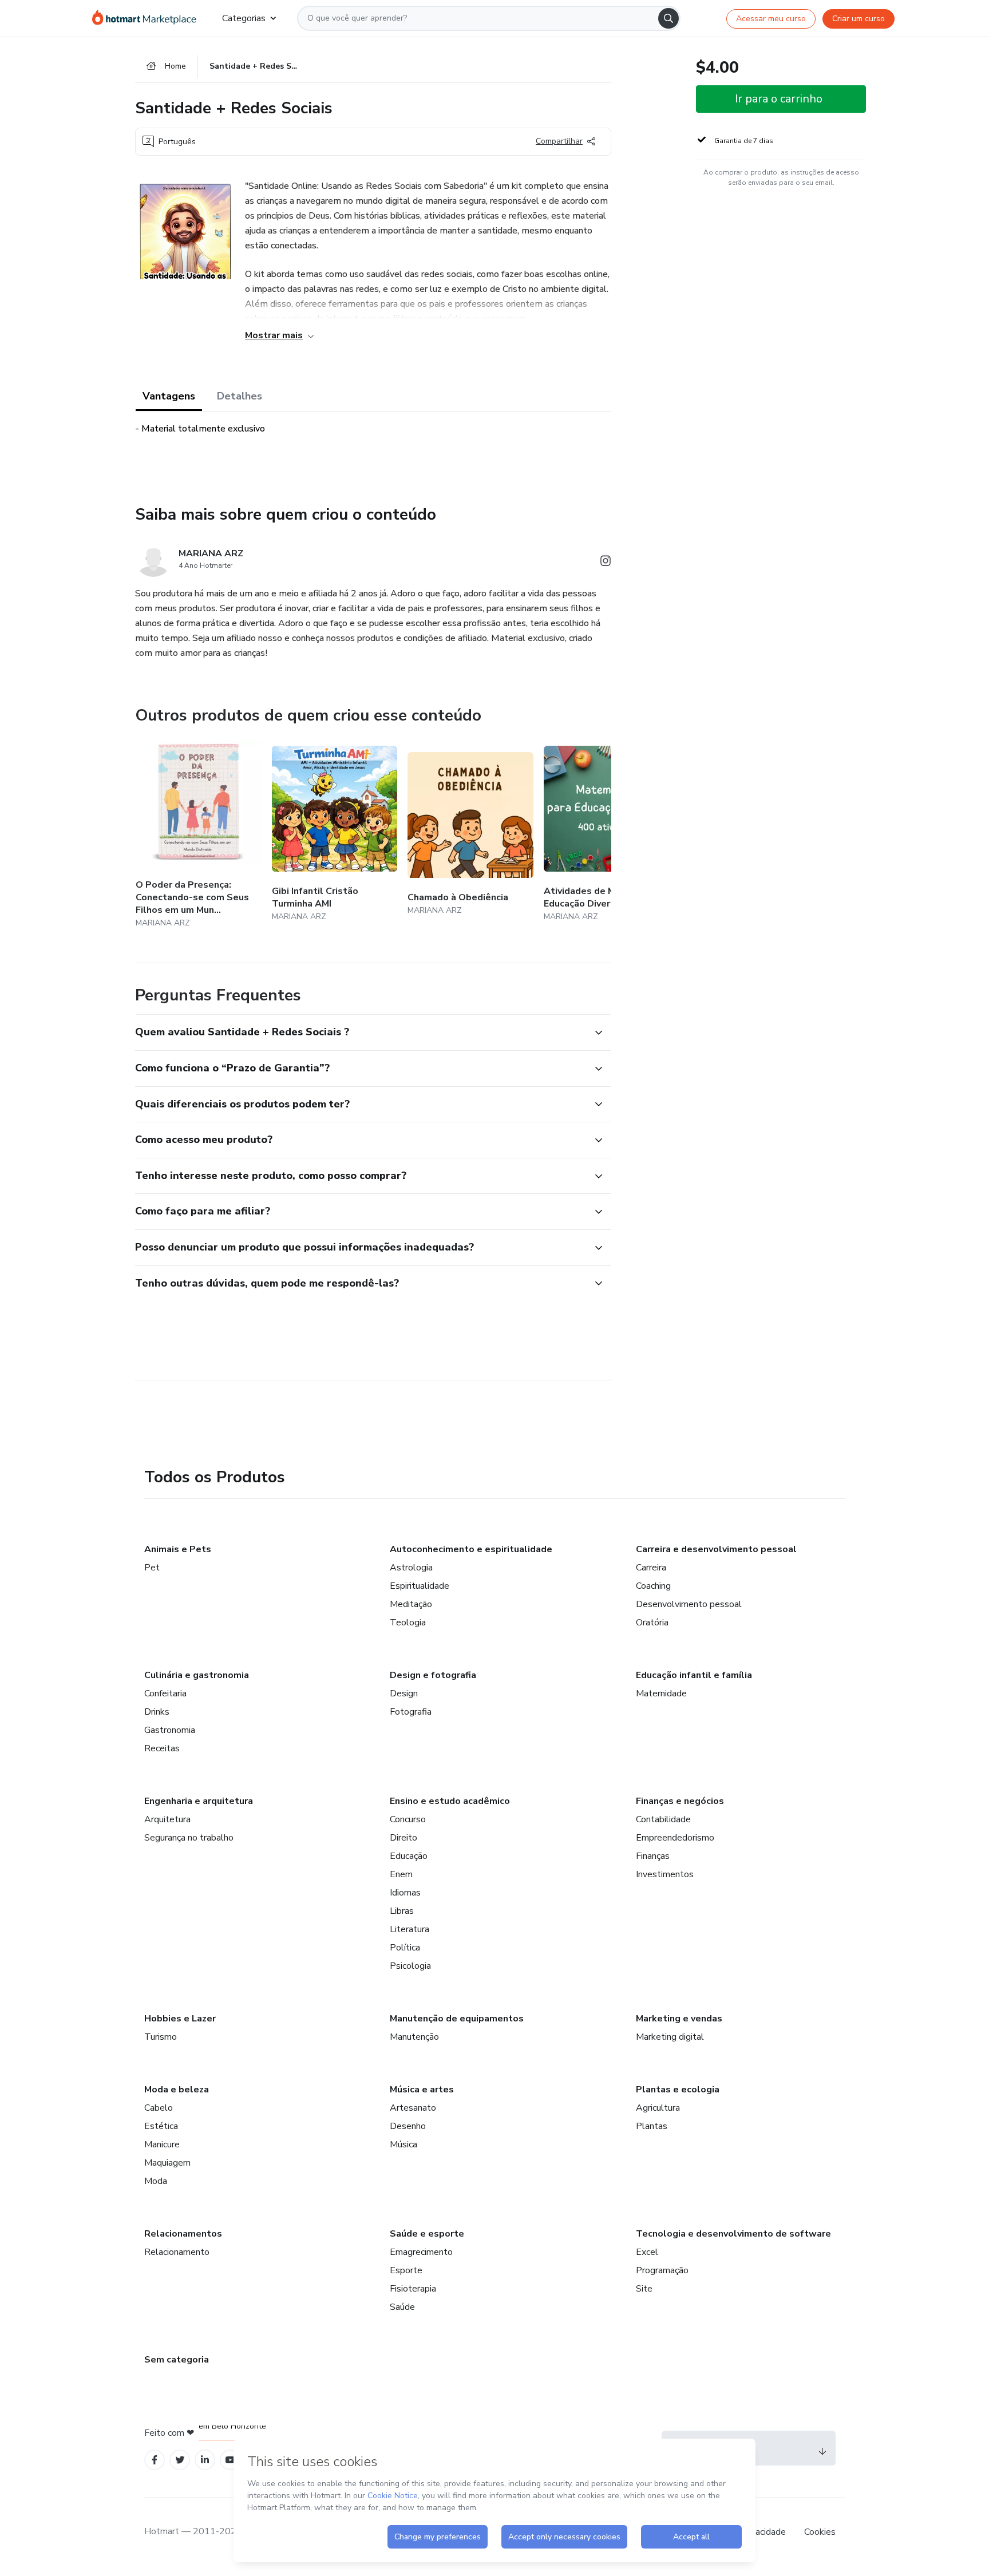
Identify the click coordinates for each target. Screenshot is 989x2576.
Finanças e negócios (680, 1801)
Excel (647, 2252)
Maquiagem (167, 2163)
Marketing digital (670, 2037)
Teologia (408, 1623)
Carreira (651, 1568)
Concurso (408, 1819)
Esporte (406, 2270)
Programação (662, 2270)
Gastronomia (170, 1730)
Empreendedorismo (675, 1838)
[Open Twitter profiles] (180, 2460)
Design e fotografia (433, 1675)
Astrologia (411, 1568)
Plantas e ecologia (678, 2090)
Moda (156, 2181)
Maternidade (661, 1693)
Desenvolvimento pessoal (689, 1604)
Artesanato (413, 2108)
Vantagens (169, 396)
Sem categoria (177, 2360)
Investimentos (665, 1874)
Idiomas (405, 1893)
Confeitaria (165, 1693)
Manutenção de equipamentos (457, 2019)
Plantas (652, 2126)
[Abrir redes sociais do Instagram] (606, 563)
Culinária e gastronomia (197, 1675)
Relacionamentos (183, 2234)
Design (404, 1693)
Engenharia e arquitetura (199, 1801)
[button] (361, 1032)
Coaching (653, 1586)
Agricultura (658, 2108)
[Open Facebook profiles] (155, 2460)
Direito (403, 1838)
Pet (152, 1568)
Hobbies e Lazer (180, 2019)
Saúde (402, 2307)
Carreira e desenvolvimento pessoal (716, 1549)
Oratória (652, 1623)
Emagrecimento (421, 2252)
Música (403, 2144)
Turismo (161, 2037)
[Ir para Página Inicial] (148, 18)
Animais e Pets (178, 1549)
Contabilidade (663, 1819)
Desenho (408, 2126)
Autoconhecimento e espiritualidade (471, 1549)
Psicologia (410, 1966)
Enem (401, 1874)
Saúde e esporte (427, 2234)
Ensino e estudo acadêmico (450, 1801)
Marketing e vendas (679, 2019)
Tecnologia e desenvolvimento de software (733, 2234)
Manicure (162, 2144)
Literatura (410, 1929)
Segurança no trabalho (189, 1838)
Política (405, 1948)
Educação (409, 1856)
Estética (161, 2126)
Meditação (411, 1604)
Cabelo (159, 2108)
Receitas (162, 1748)
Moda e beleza (177, 2090)
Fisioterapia (413, 2289)
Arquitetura (167, 1819)
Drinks (157, 1712)
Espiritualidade (420, 1586)
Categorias (244, 18)
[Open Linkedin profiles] (205, 2460)
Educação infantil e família (694, 1675)
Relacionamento (177, 2252)
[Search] (668, 18)
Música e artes (422, 2090)
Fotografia (411, 1712)
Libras (402, 1911)
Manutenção (414, 2037)
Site (644, 2289)
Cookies (820, 2532)
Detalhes (240, 396)
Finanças (653, 1856)
